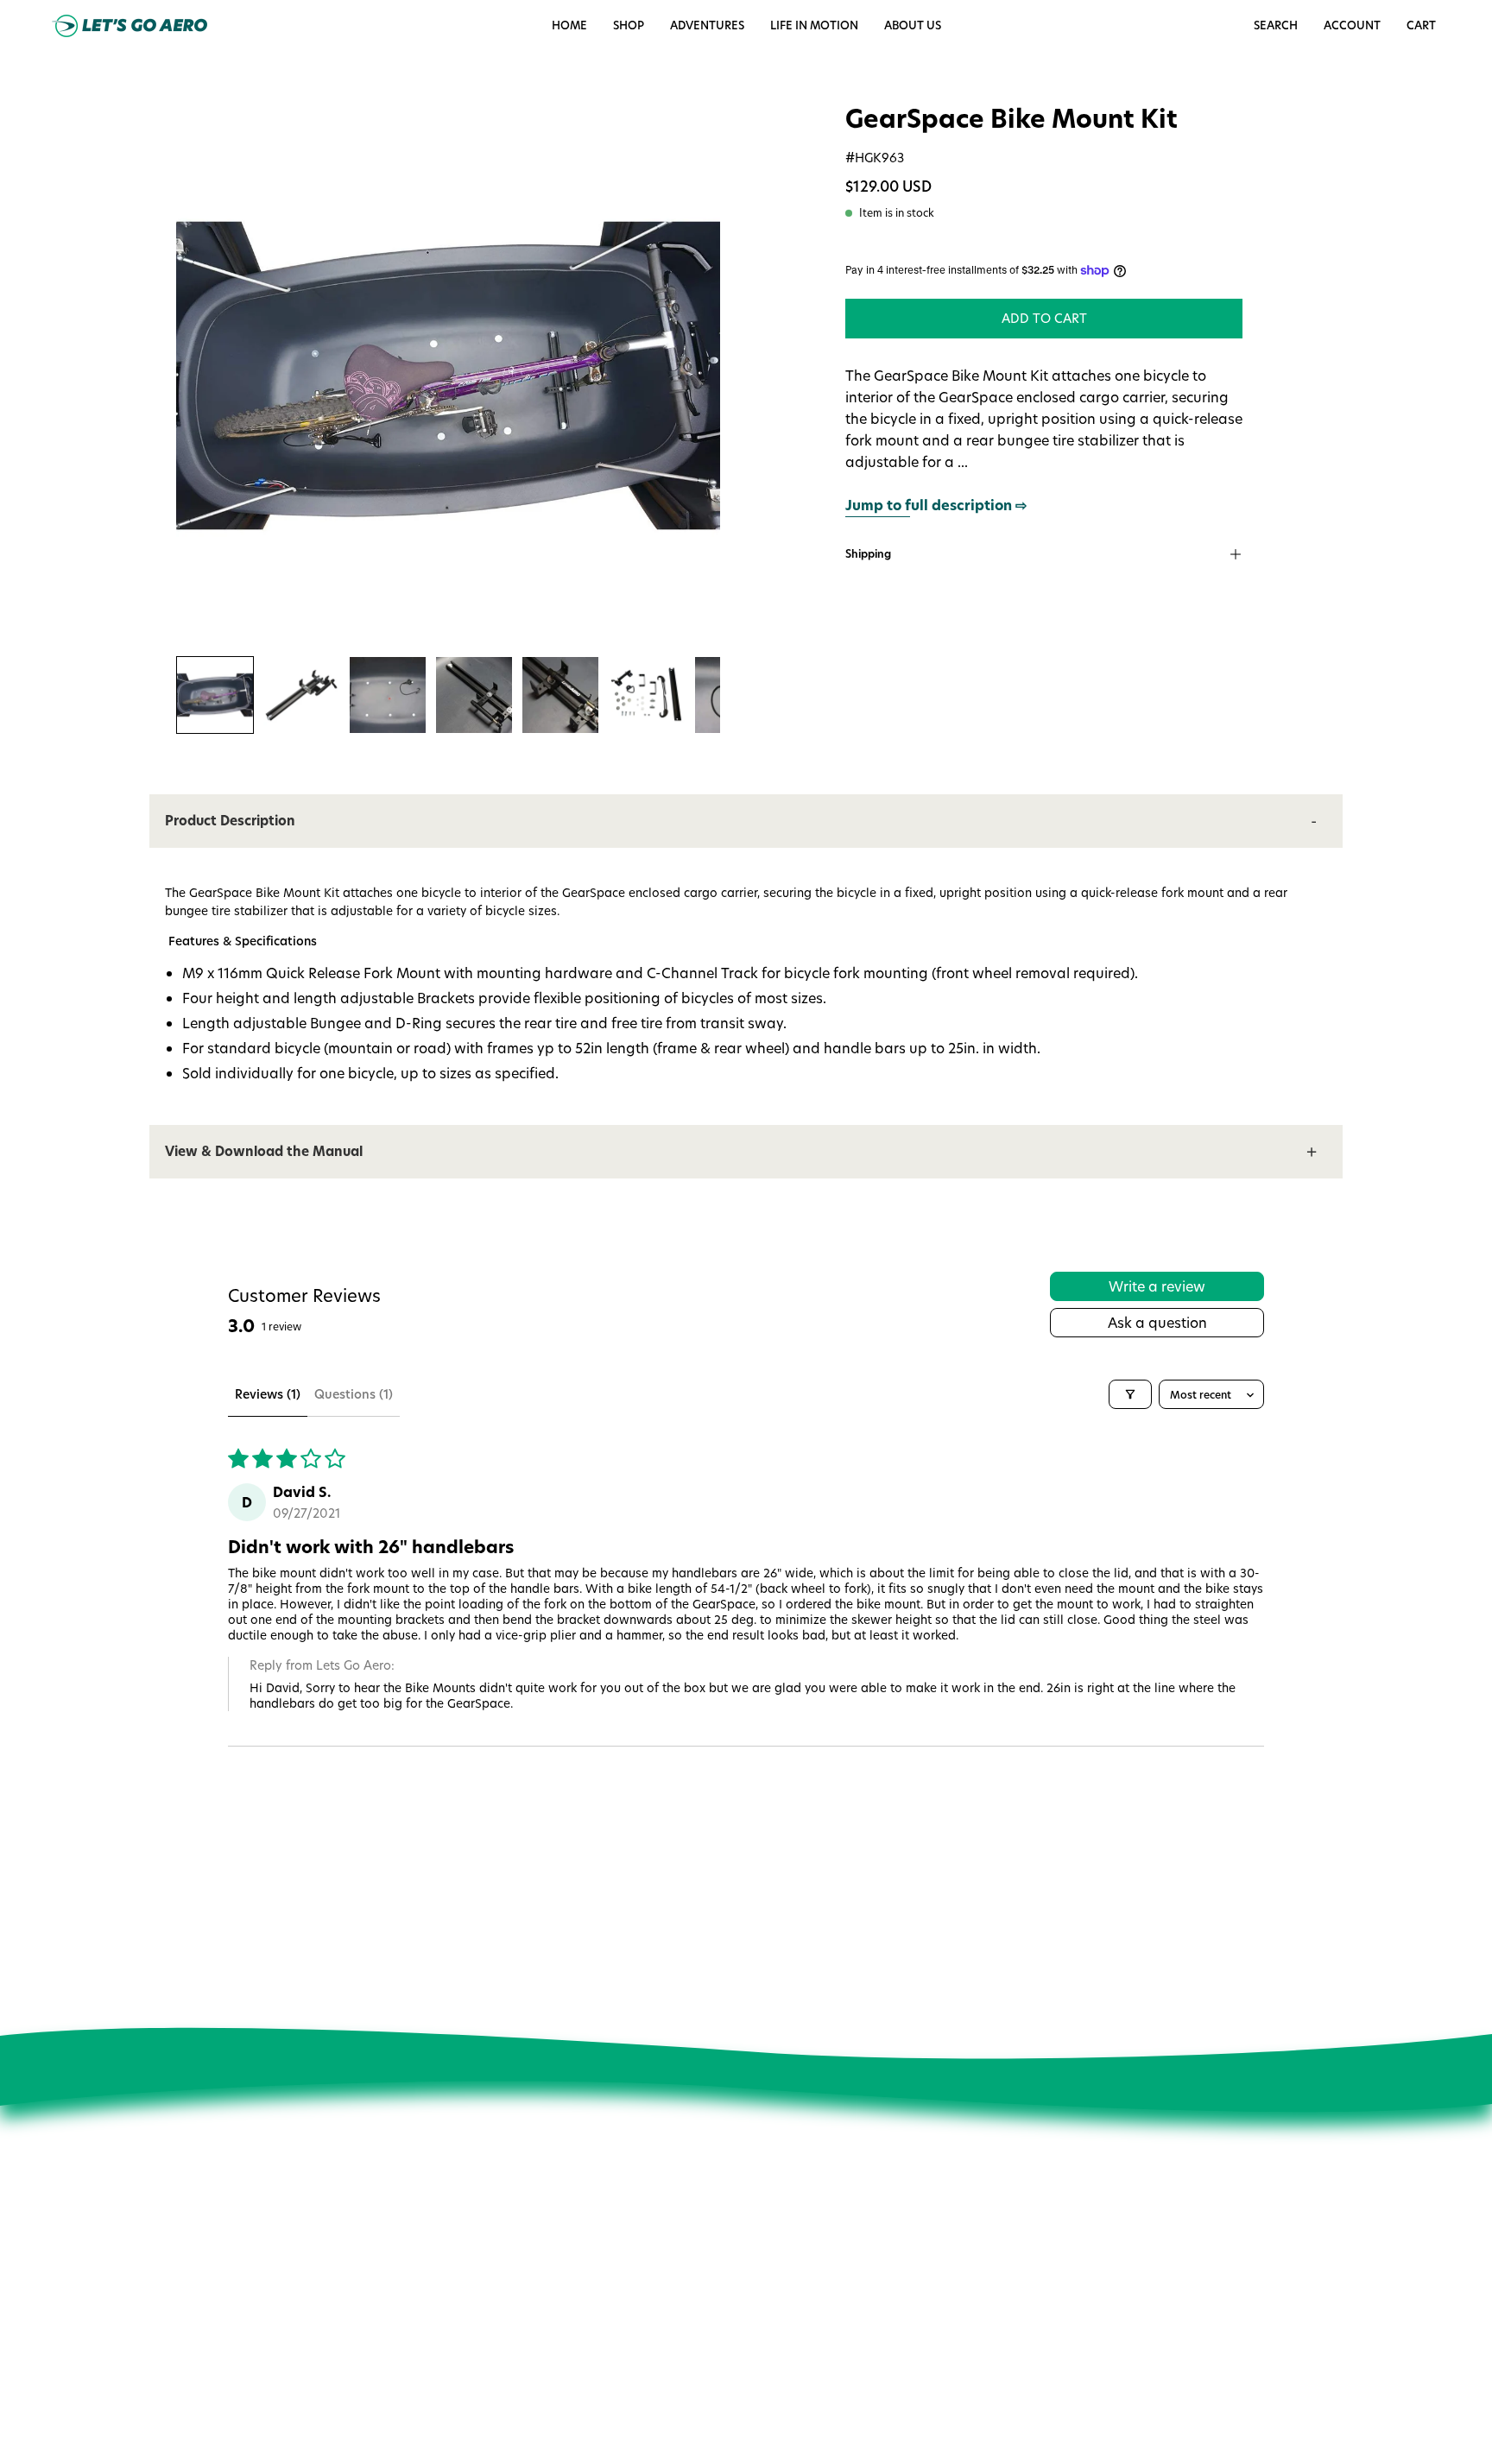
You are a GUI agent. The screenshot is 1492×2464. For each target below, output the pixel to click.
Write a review (1157, 1286)
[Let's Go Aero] (130, 26)
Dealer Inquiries (515, 2334)
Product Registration (763, 2334)
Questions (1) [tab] (354, 1394)
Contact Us (736, 2214)
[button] (814, 26)
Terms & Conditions (525, 2383)
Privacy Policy (509, 2359)
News (486, 2238)
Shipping (868, 554)
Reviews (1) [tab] (268, 1394)
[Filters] (1130, 1394)
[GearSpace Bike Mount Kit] (215, 695)
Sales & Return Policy (765, 2286)
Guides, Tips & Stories (532, 2262)
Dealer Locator (512, 2310)
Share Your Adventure (532, 2286)
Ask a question (1157, 1322)
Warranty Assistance (764, 2359)
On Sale (727, 2238)
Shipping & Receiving (765, 2310)
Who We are (506, 2214)
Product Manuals (753, 2262)
